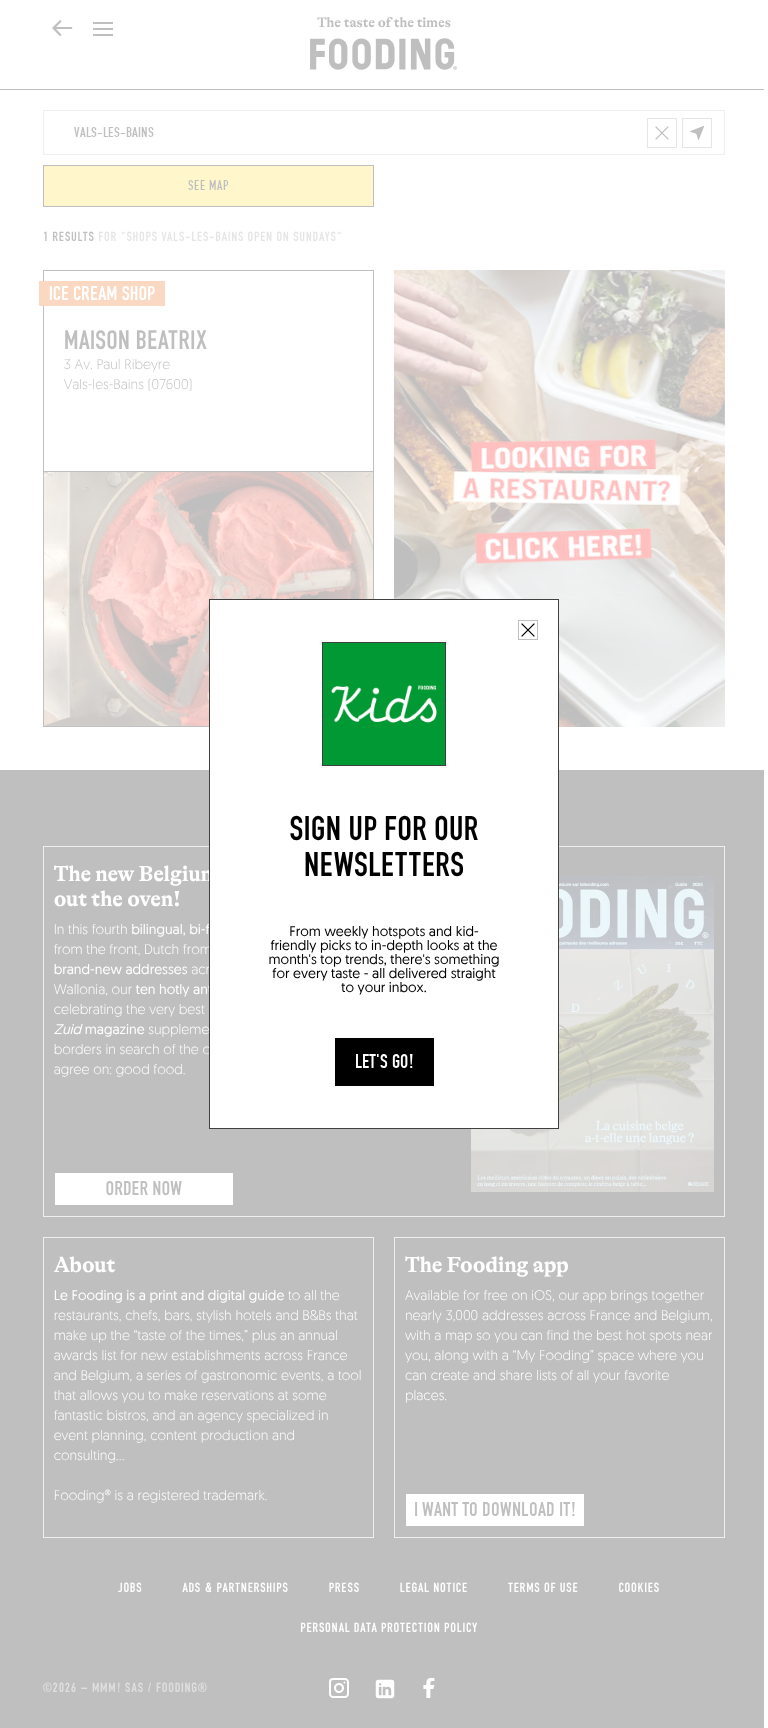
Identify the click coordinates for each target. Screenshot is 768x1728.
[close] (528, 630)
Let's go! (384, 1062)
